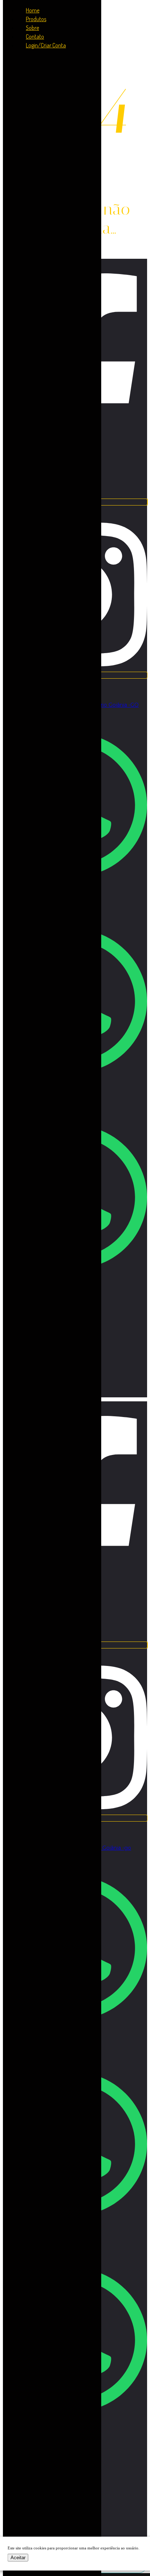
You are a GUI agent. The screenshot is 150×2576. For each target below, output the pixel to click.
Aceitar (18, 2558)
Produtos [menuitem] (36, 19)
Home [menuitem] (33, 10)
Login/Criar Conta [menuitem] (46, 45)
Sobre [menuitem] (32, 28)
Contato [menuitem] (35, 36)
